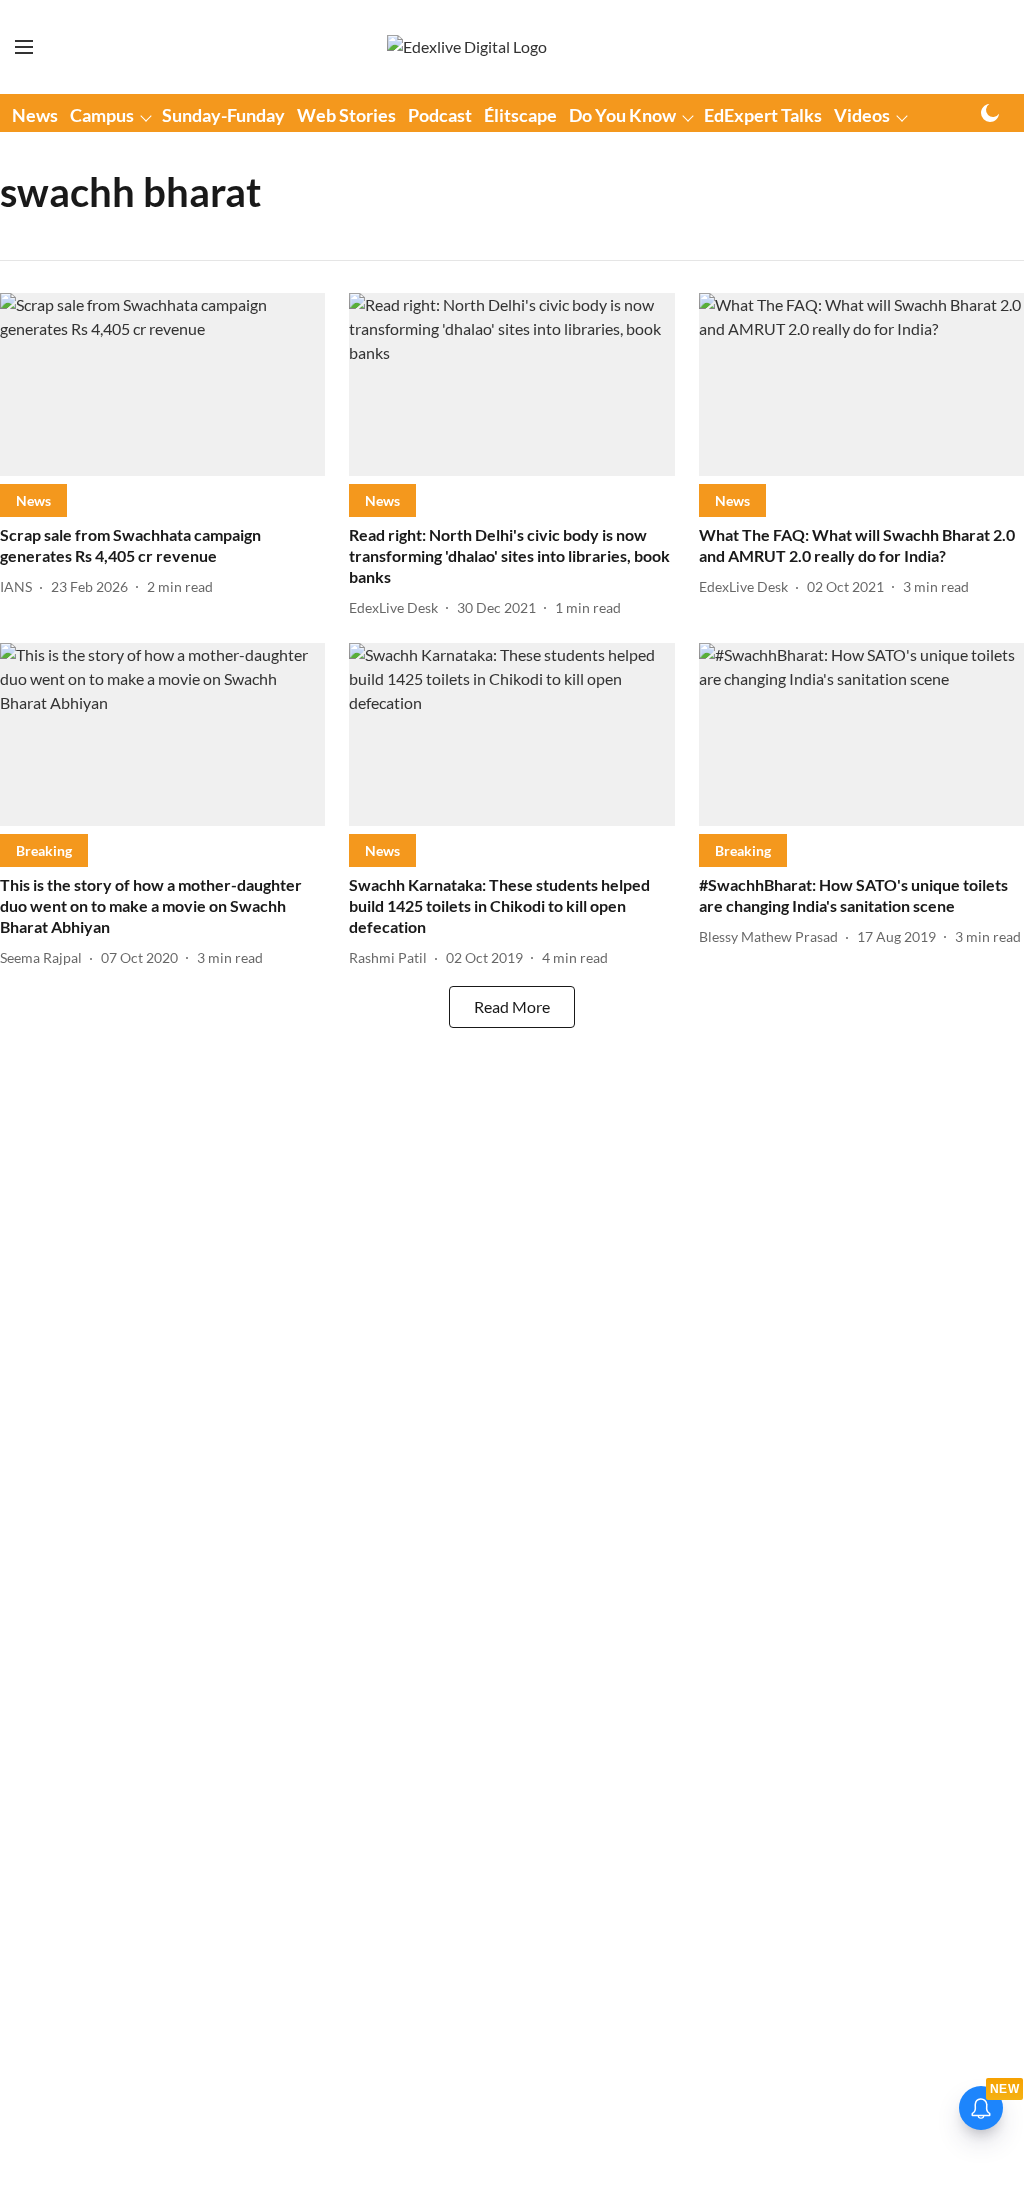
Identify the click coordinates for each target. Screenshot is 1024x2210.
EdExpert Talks (763, 115)
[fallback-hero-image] (162, 384)
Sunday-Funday (223, 115)
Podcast (440, 115)
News (35, 115)
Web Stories (346, 115)
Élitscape (520, 115)
